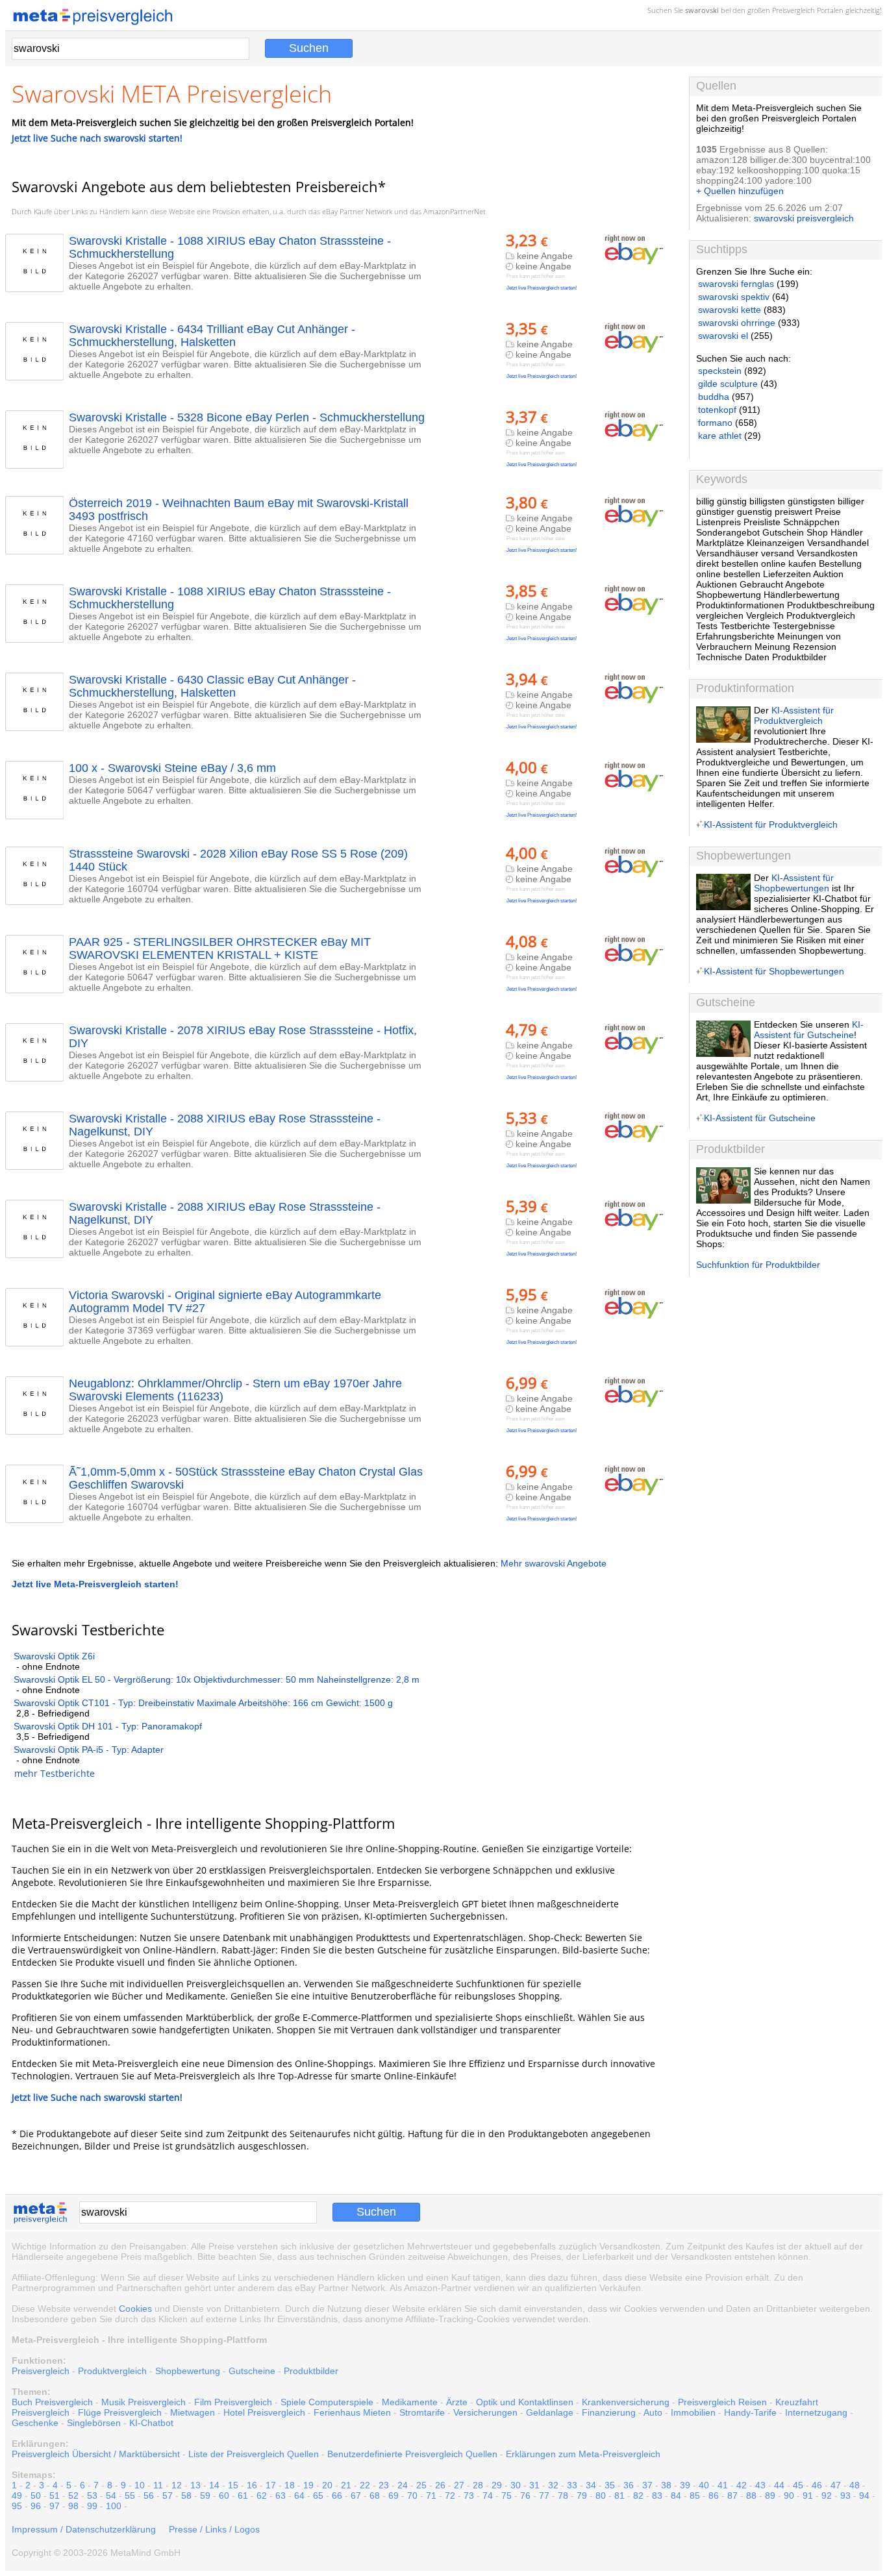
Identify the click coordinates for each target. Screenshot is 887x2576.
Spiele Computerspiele (327, 2402)
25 (421, 2485)
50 (36, 2495)
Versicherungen (485, 2412)
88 (751, 2495)
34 (591, 2485)
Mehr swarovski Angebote (554, 1563)
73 (469, 2495)
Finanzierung (609, 2412)
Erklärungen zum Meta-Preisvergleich (583, 2454)
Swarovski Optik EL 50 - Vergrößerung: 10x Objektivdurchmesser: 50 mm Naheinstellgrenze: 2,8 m (217, 1679)
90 (789, 2495)
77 (544, 2495)
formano (715, 423)
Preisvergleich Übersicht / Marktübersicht (96, 2454)
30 (516, 2485)
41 (723, 2485)
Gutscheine (252, 2371)
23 (384, 2485)
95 (17, 2506)
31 (534, 2485)
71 (431, 2495)
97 (55, 2506)
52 (73, 2495)
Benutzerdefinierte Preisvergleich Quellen (412, 2454)
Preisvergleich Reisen (722, 2402)
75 (506, 2495)
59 (205, 2495)
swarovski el (723, 336)
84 (676, 2495)
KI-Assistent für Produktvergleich (794, 715)
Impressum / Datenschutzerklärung (84, 2529)
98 (73, 2506)
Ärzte (457, 2402)
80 (601, 2495)
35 (610, 2485)
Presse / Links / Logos (214, 2529)
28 (478, 2485)
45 (798, 2485)
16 (252, 2485)
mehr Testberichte (55, 1773)
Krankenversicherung (626, 2402)
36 (629, 2485)
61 (243, 2495)
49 (17, 2495)
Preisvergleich (793, 10)
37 (647, 2485)
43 (760, 2485)
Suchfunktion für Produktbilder (758, 1265)
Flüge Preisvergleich (120, 2412)
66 (337, 2495)
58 (186, 2495)
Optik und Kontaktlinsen (525, 2402)
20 (327, 2485)
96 (36, 2506)
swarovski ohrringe (737, 323)
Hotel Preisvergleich (264, 2412)
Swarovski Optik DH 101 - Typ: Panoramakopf (108, 1726)
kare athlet (720, 436)
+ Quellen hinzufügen (740, 191)
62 (262, 2495)
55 (130, 2495)
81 (619, 2495)
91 (808, 2495)
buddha (714, 397)
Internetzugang (816, 2412)
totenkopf (717, 410)
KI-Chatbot (151, 2423)
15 (233, 2485)
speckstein (720, 371)
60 (224, 2495)
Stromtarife (422, 2412)
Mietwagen (193, 2412)
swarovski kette (730, 310)
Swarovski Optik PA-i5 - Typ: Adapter (89, 1750)
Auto (653, 2412)
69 (394, 2495)
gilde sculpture (728, 384)
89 (770, 2495)
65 (318, 2495)
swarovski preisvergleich (804, 218)
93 (845, 2495)
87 (732, 2495)
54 (111, 2495)
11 (158, 2485)
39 (685, 2485)
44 (779, 2485)
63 (281, 2495)
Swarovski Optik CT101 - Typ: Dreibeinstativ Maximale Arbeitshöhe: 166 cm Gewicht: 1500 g (203, 1703)
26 (440, 2485)
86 (714, 2495)
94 (864, 2495)
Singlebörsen (94, 2423)
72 (450, 2495)
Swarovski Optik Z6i (54, 1656)
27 (459, 2485)
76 (525, 2495)
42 (742, 2485)
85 (695, 2495)
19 (308, 2485)
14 (214, 2485)
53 (92, 2495)
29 (497, 2485)
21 (346, 2485)
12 (177, 2485)
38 (666, 2485)
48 (855, 2485)
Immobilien (693, 2412)
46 (817, 2485)
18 (290, 2485)
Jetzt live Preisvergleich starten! (542, 288)
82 (638, 2495)
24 (403, 2485)
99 (92, 2506)
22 (365, 2485)
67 (356, 2495)
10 (140, 2485)
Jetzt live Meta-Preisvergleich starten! (95, 1584)
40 (704, 2485)
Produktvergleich (112, 2371)
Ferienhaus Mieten (352, 2412)
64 (299, 2495)
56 (149, 2495)
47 (836, 2485)
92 (827, 2495)
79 (582, 2495)
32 (553, 2485)
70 (412, 2495)
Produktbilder (311, 2371)
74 (488, 2495)
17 (271, 2485)
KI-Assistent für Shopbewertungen (794, 883)
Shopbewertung (188, 2371)
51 (55, 2495)
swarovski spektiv (734, 297)
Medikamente (410, 2402)
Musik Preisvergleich (144, 2402)
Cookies (135, 2309)
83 (657, 2495)
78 (563, 2495)
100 (114, 2506)
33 (572, 2485)
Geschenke (35, 2423)
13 (195, 2485)
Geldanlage (550, 2412)
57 (168, 2495)
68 (375, 2495)
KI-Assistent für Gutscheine (809, 1030)
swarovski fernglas (736, 284)
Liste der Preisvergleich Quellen (254, 2454)
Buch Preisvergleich (52, 2402)
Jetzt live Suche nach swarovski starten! (97, 138)
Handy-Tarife (750, 2412)
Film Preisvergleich (233, 2402)
